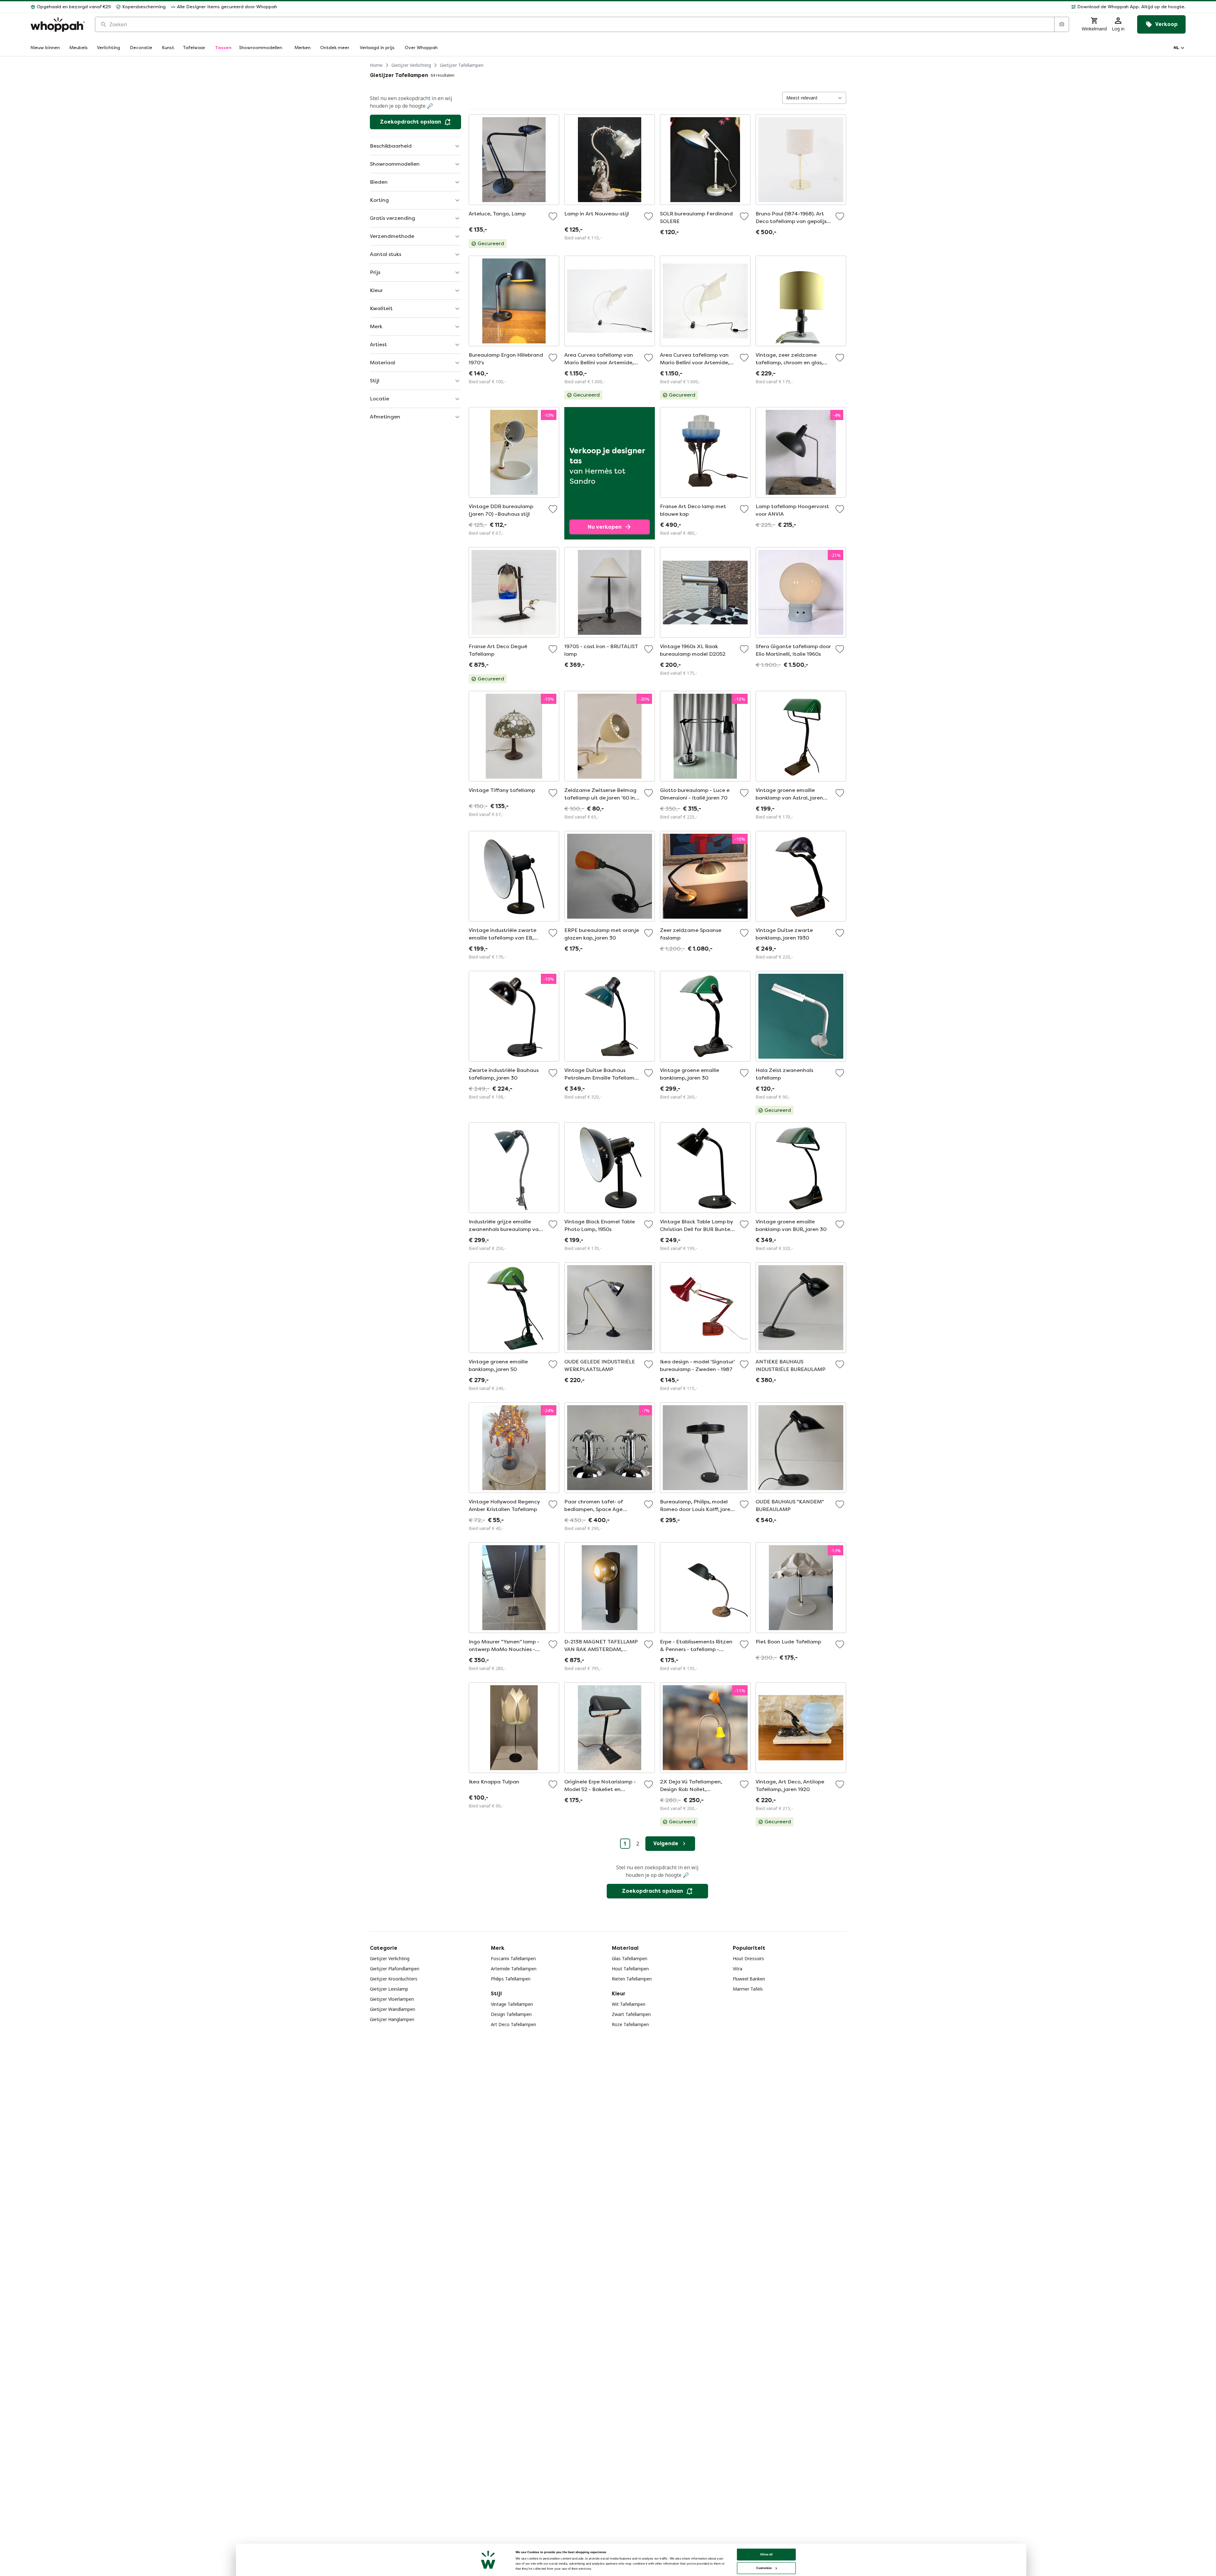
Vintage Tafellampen (512, 2004)
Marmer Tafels (748, 1989)
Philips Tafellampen (511, 1979)
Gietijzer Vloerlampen (392, 1999)
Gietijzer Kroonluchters (394, 1979)
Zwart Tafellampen (631, 2014)
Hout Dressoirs (748, 1958)
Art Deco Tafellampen (513, 2024)
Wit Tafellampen (629, 2004)
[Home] (58, 25)
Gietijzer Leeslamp (389, 1989)
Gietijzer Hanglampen (392, 2019)
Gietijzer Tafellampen (462, 65)
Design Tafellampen (511, 2014)
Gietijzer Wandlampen (393, 2009)
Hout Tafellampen (630, 1969)
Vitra (738, 1969)
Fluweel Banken (749, 1979)
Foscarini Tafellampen (513, 1958)
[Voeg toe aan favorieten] (553, 216)
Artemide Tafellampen (514, 1969)
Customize (764, 2568)
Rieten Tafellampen (632, 1979)
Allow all (766, 2554)
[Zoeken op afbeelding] (1061, 24)
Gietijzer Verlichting (411, 65)
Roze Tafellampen (630, 2024)
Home (376, 65)
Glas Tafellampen (630, 1958)
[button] (734, 7)
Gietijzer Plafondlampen (395, 1969)
